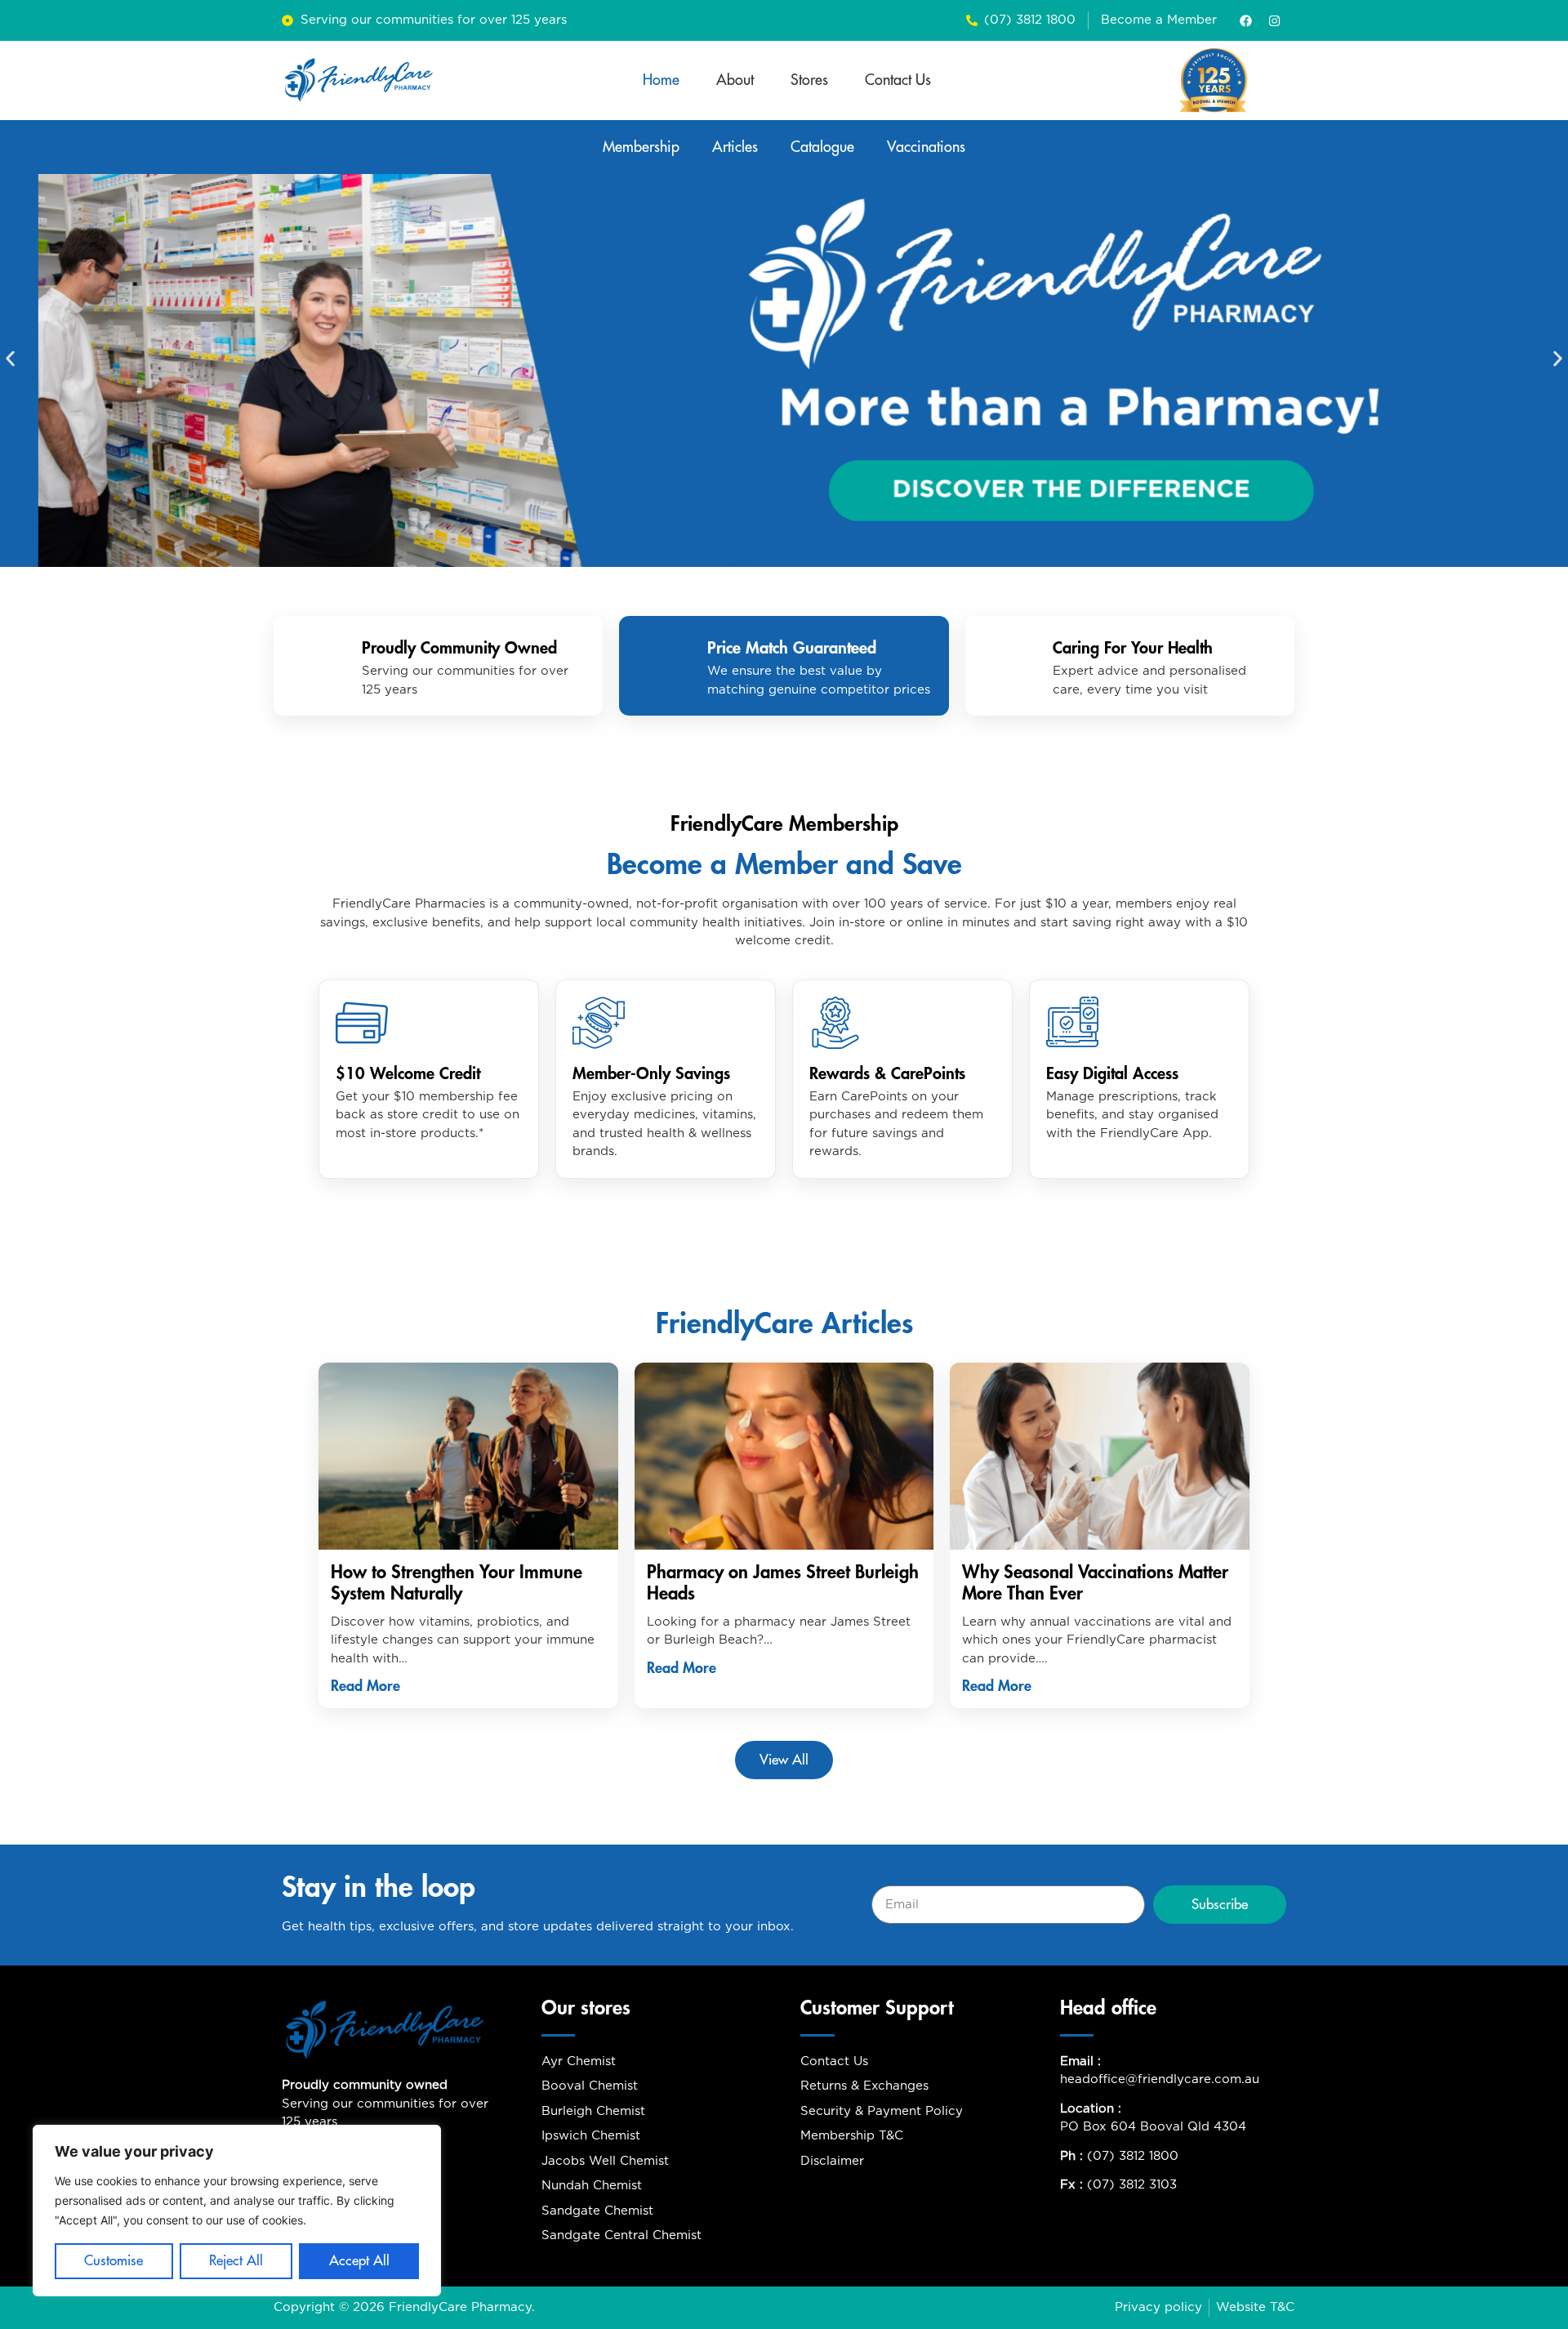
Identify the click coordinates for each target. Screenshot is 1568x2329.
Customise (114, 2261)
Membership (641, 147)
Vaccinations (926, 147)
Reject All (236, 2261)
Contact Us (898, 80)
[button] (10, 358)
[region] (237, 2211)
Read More (365, 1686)
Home (661, 80)
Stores (809, 80)
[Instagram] (1274, 20)
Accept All (359, 2261)
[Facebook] (1245, 20)
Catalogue (822, 147)
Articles (735, 147)
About (735, 80)
